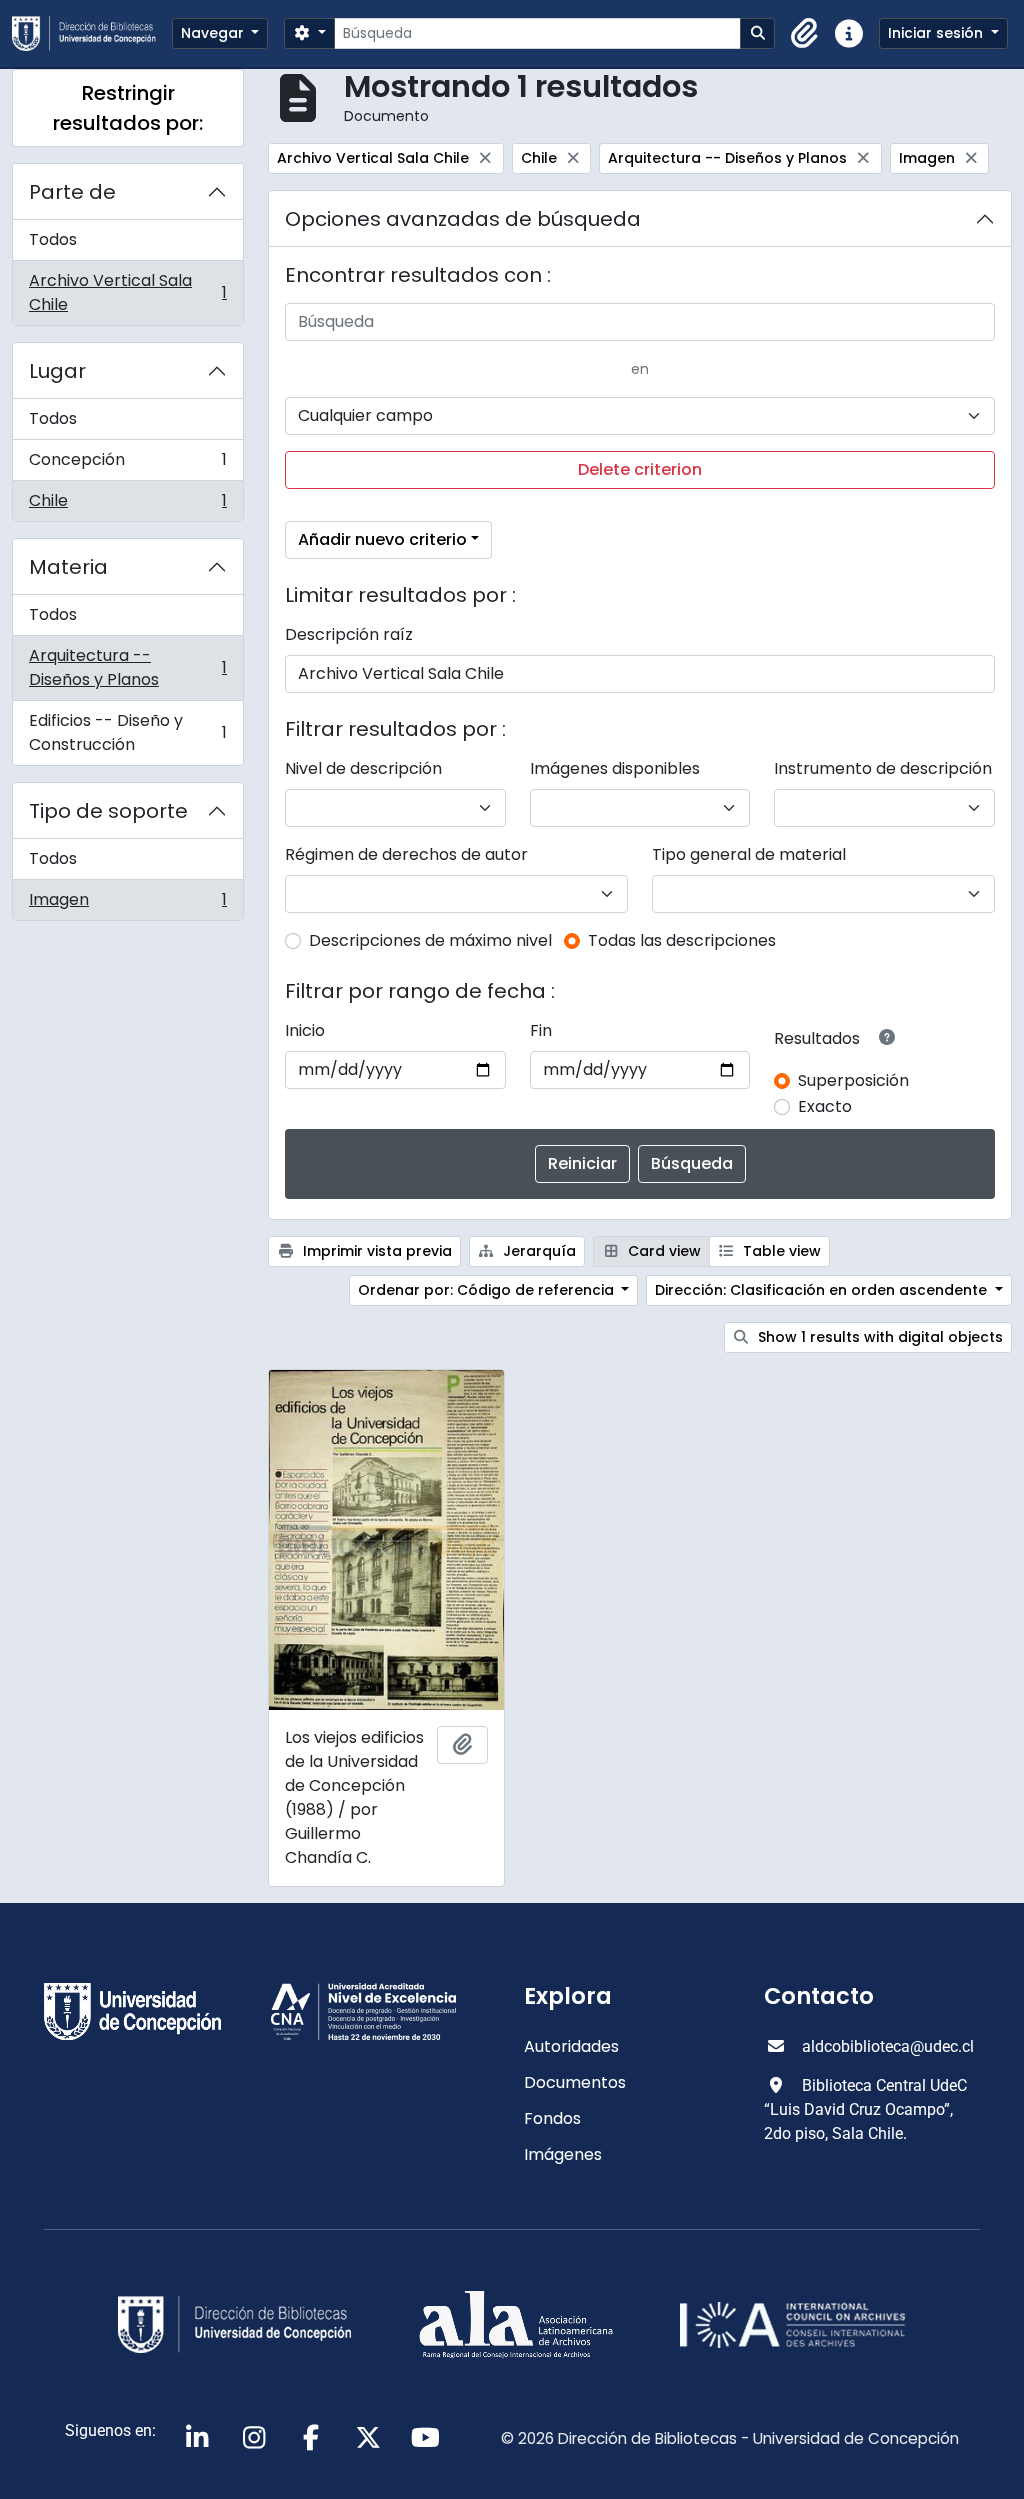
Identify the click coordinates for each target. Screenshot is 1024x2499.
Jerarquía (537, 1251)
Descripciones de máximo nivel (430, 940)
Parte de (72, 192)
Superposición (853, 1080)
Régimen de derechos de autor (406, 854)
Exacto (825, 1106)
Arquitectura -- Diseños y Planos (127, 667)
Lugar (57, 371)
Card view (662, 1251)
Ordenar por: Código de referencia (488, 1290)
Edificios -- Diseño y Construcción (127, 732)
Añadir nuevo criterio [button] (382, 539)
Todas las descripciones (682, 940)
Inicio (305, 1030)
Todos (53, 239)
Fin (541, 1030)
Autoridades (571, 2046)
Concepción (127, 464)
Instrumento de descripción (883, 768)
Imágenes (563, 2154)
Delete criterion (640, 469)
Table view (780, 1251)
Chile (127, 505)
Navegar (214, 33)
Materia (68, 567)
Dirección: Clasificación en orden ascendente (823, 1290)
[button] (805, 34)
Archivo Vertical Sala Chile (127, 292)
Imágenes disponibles (615, 768)
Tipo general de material (749, 854)
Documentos (575, 2082)
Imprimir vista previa (375, 1251)
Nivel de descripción (363, 768)
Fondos (552, 2118)
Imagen (127, 904)
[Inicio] (92, 33)
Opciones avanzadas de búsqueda (463, 219)
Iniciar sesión (937, 33)
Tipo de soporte (108, 811)
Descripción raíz (349, 634)
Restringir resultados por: (128, 108)
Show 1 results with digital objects (878, 1337)
